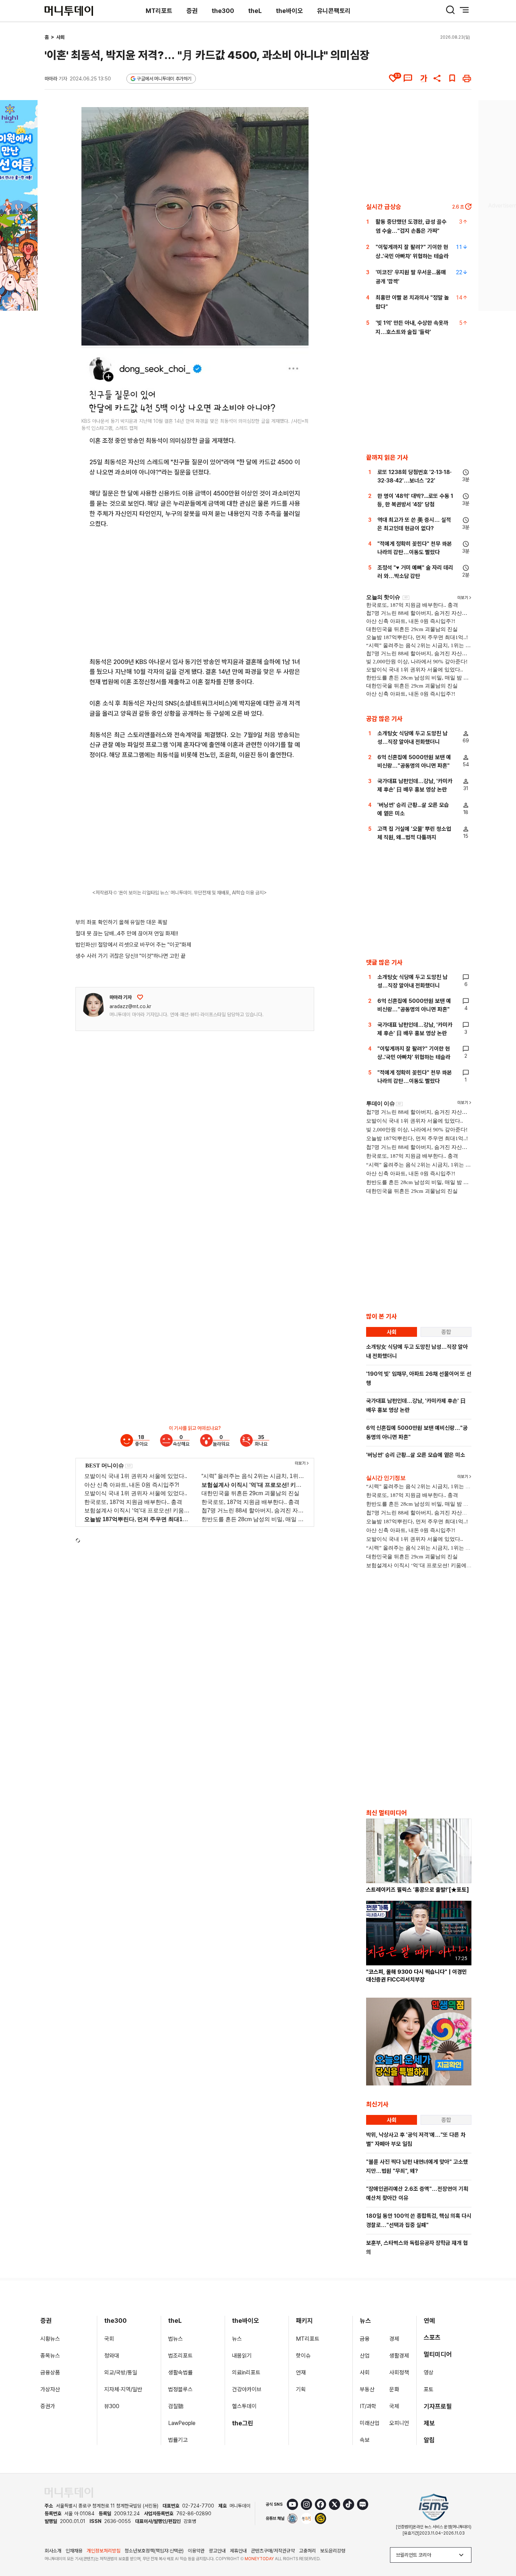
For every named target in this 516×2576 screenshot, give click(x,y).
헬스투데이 (244, 2406)
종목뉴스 (50, 2356)
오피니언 (399, 2423)
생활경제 (399, 2356)
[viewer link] (299, 405)
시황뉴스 (50, 2339)
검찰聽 (176, 2406)
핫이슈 (303, 2356)
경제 (394, 2339)
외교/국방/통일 (121, 2373)
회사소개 (53, 2551)
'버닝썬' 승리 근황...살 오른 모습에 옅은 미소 (416, 1455)
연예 (429, 2321)
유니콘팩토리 (334, 11)
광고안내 (217, 2551)
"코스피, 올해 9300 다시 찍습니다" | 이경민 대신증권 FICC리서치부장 (416, 1976)
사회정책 (399, 2373)
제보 (429, 2423)
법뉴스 (176, 2339)
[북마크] (452, 78)
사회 (60, 37)
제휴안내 (238, 2551)
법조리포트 (180, 2356)
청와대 (112, 2356)
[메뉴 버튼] (464, 10)
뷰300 (112, 2406)
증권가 (48, 2406)
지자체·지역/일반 (123, 2389)
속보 (365, 2440)
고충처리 (307, 2551)
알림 (429, 2440)
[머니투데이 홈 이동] (69, 2493)
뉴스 (237, 2339)
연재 (301, 2373)
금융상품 (50, 2373)
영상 (429, 2373)
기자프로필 (438, 2406)
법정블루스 (180, 2389)
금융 (365, 2339)
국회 (109, 2339)
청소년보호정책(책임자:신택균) (154, 2551)
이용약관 (196, 2551)
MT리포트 (159, 11)
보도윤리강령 (333, 2551)
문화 (394, 2389)
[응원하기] (140, 997)
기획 (301, 2389)
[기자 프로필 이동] (93, 1005)
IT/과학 (368, 2406)
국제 (394, 2406)
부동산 (367, 2389)
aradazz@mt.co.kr (130, 1006)
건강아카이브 (247, 2389)
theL (255, 11)
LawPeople (182, 2423)
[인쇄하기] (467, 78)
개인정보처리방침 (104, 2551)
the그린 (243, 2423)
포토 (429, 2389)
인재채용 (74, 2551)
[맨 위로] (501, 2547)
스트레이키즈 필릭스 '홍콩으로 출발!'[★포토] (418, 1890)
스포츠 (432, 2337)
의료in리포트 (246, 2373)
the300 (223, 11)
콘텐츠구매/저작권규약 (273, 2551)
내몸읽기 (242, 2356)
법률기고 (178, 2440)
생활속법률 (180, 2373)
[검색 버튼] (450, 10)
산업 (365, 2356)
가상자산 (50, 2389)
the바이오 (289, 11)
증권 (192, 11)
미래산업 (370, 2423)
